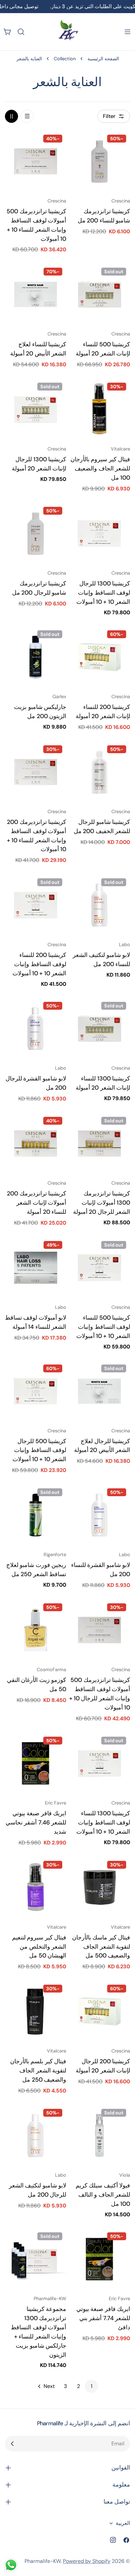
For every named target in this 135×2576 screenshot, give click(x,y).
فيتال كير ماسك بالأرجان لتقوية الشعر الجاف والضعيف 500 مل (101, 1947)
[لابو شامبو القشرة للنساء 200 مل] (99, 1515)
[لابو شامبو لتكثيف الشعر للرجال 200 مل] (36, 2136)
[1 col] (27, 116)
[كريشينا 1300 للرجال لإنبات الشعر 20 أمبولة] (36, 409)
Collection (65, 59)
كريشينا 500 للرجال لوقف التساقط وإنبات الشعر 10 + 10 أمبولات (39, 1450)
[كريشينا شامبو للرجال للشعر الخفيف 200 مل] (99, 772)
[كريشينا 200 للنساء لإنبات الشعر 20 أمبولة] (99, 657)
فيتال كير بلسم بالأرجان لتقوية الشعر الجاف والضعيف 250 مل (38, 2070)
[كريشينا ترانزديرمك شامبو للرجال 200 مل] (36, 534)
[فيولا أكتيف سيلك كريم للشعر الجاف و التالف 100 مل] (99, 2136)
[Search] (21, 32)
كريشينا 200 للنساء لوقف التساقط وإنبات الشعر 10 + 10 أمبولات (39, 964)
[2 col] (11, 116)
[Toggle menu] (127, 32)
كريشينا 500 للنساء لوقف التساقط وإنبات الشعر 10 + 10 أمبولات (103, 1327)
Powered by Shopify (87, 2561)
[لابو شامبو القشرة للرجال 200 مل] (36, 1029)
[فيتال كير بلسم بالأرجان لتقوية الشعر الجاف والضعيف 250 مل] (36, 2011)
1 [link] (92, 2386)
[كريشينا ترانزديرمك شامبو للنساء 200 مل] (99, 161)
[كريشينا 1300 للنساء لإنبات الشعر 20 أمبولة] (99, 1029)
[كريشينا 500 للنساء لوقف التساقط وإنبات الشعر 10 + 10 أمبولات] (99, 1268)
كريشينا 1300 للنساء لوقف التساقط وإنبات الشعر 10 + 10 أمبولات (103, 1822)
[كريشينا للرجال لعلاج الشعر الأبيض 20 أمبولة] (99, 1391)
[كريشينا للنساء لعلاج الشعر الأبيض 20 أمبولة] (36, 294)
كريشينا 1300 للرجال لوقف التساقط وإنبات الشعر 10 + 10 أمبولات (103, 593)
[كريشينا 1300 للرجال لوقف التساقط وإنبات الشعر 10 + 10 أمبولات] (99, 534)
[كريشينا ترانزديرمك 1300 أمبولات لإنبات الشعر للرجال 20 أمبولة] (99, 1144)
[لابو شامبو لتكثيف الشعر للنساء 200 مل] (99, 905)
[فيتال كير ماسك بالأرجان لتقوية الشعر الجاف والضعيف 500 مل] (99, 1888)
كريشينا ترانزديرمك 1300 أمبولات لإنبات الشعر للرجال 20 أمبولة (102, 1203)
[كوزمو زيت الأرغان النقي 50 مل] (36, 1630)
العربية (123, 2523)
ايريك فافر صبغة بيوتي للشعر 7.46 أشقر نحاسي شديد (36, 1822)
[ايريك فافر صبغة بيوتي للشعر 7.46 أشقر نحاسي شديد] (36, 1763)
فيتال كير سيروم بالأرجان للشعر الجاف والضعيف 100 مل (100, 468)
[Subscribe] (12, 2444)
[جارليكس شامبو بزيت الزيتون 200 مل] (36, 657)
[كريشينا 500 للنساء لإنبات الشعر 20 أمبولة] (99, 294)
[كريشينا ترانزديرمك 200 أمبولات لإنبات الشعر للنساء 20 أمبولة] (36, 1144)
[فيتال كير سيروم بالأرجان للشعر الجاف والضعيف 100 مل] (99, 409)
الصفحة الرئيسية (103, 59)
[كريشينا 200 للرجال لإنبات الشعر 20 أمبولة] (99, 2011)
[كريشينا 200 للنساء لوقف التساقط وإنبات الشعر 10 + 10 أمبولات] (36, 905)
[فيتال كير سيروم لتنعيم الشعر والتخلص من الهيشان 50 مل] (36, 1888)
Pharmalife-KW (43, 2561)
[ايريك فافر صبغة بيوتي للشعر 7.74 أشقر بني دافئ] (99, 2259)
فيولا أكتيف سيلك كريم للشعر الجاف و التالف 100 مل (103, 2195)
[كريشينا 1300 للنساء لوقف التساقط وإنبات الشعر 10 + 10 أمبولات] (99, 1763)
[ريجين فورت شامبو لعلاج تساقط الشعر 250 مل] (36, 1515)
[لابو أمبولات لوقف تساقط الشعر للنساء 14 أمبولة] (36, 1268)
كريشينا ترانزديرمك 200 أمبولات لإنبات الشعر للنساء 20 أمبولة (37, 1203)
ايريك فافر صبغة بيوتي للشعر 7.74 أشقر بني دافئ (103, 2318)
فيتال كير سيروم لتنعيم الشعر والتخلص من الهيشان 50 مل (39, 1947)
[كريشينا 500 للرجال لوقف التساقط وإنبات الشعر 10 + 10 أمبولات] (36, 1391)
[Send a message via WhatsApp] (11, 2565)
